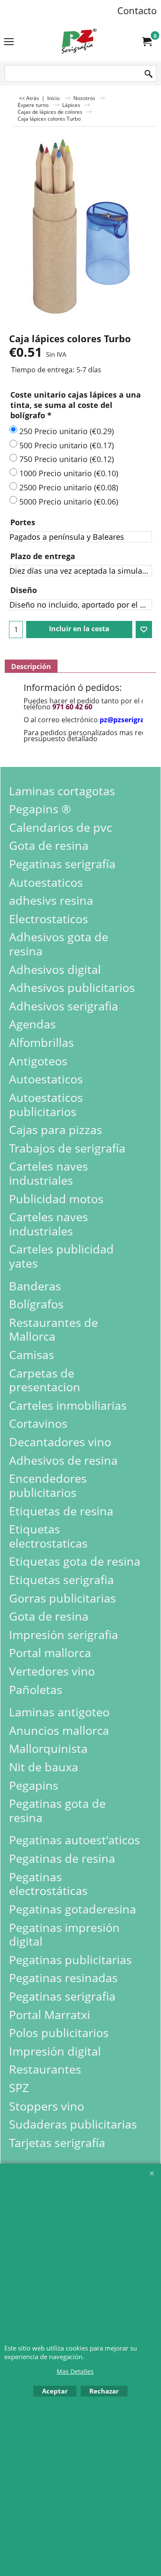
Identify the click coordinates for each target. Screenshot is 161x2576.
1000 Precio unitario (69, 473)
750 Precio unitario (67, 459)
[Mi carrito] (146, 42)
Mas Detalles (75, 2371)
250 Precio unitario (67, 431)
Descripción (31, 666)
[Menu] (9, 42)
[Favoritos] (144, 630)
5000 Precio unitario (69, 502)
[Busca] (149, 74)
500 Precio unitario (67, 445)
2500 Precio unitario (69, 487)
